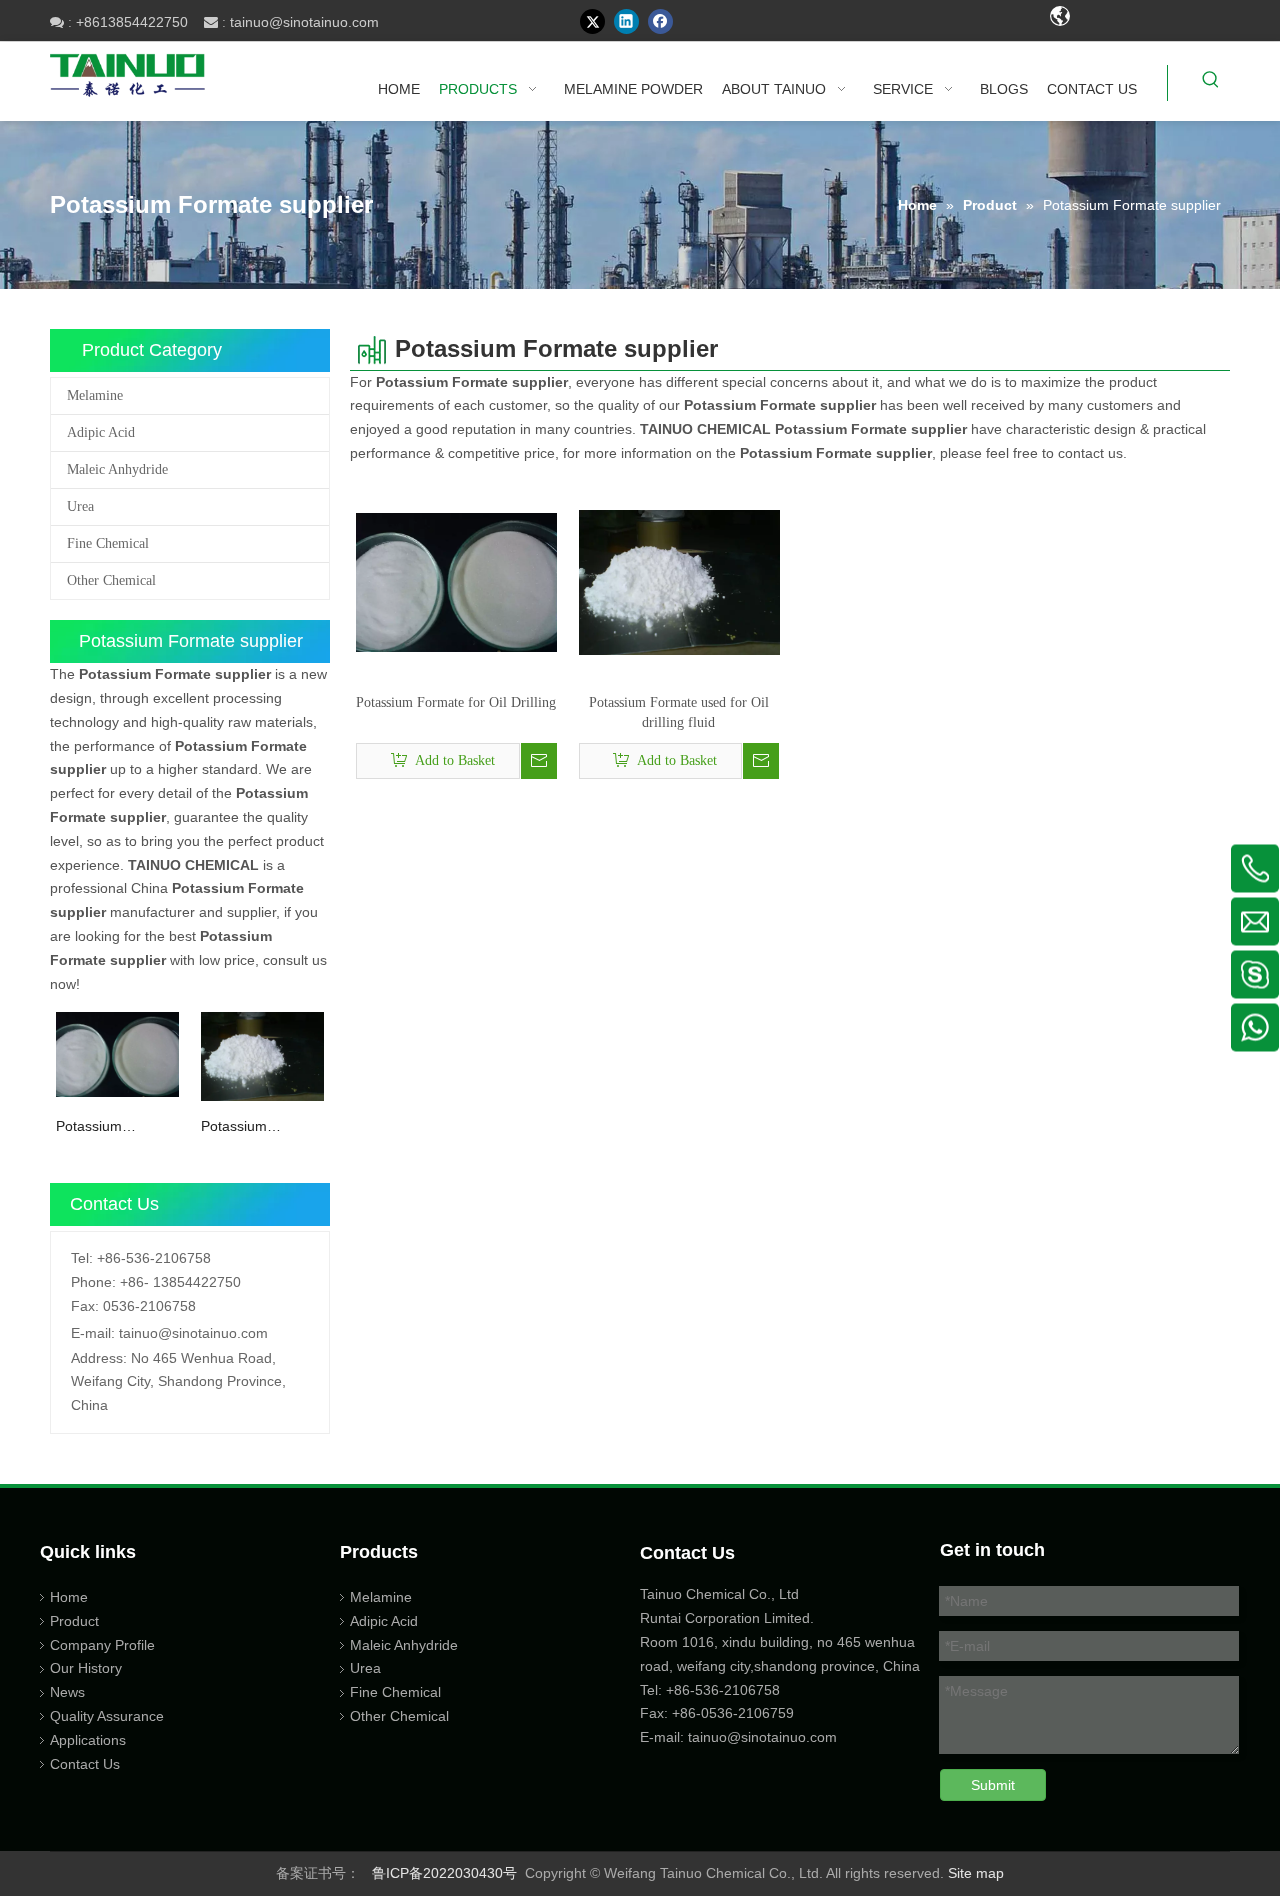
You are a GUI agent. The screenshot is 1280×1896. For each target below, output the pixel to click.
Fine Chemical (108, 543)
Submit (993, 1785)
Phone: (93, 1282)
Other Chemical (111, 580)
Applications (88, 1740)
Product (74, 1621)
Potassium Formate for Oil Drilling (104, 1127)
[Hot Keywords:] (1211, 83)
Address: (99, 1358)
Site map (976, 1873)
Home (69, 1597)
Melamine (95, 395)
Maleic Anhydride (117, 469)
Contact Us (85, 1764)
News (67, 1692)
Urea (80, 506)
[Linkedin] (626, 21)
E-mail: (93, 1333)
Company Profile (102, 1645)
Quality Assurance (107, 1716)
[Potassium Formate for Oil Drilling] (117, 1054)
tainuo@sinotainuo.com (304, 22)
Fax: (85, 1306)
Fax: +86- (670, 1713)
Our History (86, 1668)
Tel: (82, 1258)
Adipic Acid (101, 432)
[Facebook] (660, 21)
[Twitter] (592, 21)
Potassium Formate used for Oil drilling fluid (256, 1127)
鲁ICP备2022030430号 (444, 1873)
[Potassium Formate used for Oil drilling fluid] (262, 1056)
